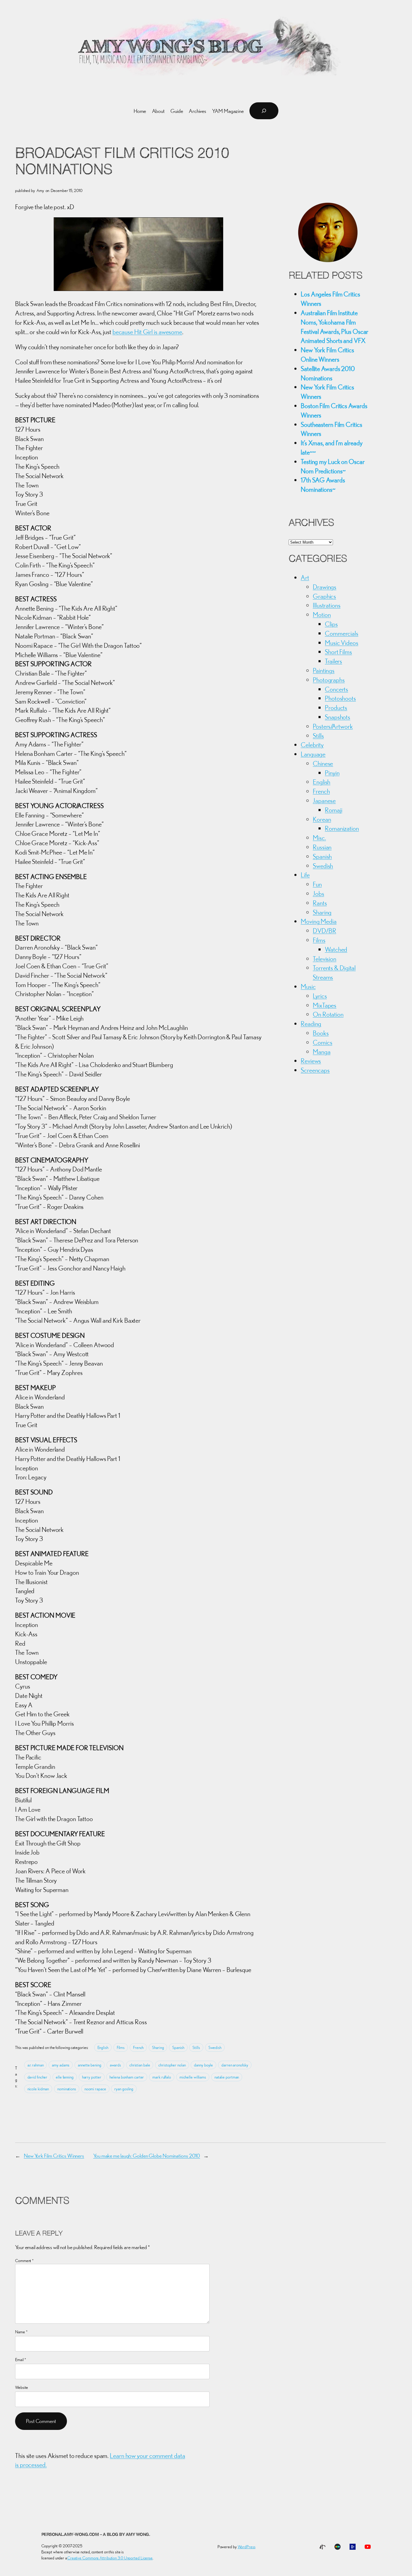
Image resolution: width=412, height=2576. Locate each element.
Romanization (342, 828)
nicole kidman (38, 2089)
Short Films (338, 652)
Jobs (319, 893)
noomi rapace (95, 2089)
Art (305, 577)
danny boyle (203, 2065)
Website (22, 2387)
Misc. (319, 838)
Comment (24, 2261)
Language (313, 754)
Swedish (215, 2047)
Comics (322, 1042)
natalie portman (227, 2077)
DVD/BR (324, 931)
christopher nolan (172, 2065)
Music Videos (342, 643)
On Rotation (328, 1014)
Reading (311, 1024)
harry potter (92, 2077)
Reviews (311, 1061)
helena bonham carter (127, 2077)
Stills (196, 2047)
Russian (322, 847)
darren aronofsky (235, 2065)
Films (121, 2047)
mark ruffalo (162, 2077)
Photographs (329, 680)
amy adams (61, 2065)
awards (115, 2065)
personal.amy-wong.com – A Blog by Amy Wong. (96, 2535)
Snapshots (338, 717)
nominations (67, 2089)
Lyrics (320, 996)
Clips (331, 624)
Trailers (333, 661)
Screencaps (315, 1070)
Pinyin (332, 773)
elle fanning (65, 2077)
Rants (320, 903)
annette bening (90, 2065)
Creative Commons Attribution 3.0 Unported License (110, 2558)
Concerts (336, 689)
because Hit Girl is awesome (147, 332)
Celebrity (312, 745)
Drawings (325, 587)
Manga (322, 1052)
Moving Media (319, 921)
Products (336, 708)
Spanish (178, 2047)
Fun (317, 884)
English (103, 2047)
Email (21, 2360)
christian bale (140, 2065)
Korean (322, 819)
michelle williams (193, 2077)
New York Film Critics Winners (54, 2156)
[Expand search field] (264, 111)
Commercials (342, 633)
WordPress (247, 2547)
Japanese (324, 801)
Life (305, 875)
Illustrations (327, 605)
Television (325, 959)
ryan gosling (124, 2089)
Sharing (158, 2047)
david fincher (38, 2077)
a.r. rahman (36, 2065)
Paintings (324, 670)
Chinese (323, 763)
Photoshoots (340, 698)
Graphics (324, 596)
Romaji (333, 810)
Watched (336, 949)
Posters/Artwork (333, 726)
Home (140, 111)
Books (321, 1033)
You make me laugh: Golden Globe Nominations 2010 (147, 2156)
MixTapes (325, 1005)
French (138, 2047)
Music (308, 986)
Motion (322, 615)
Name (21, 2332)
